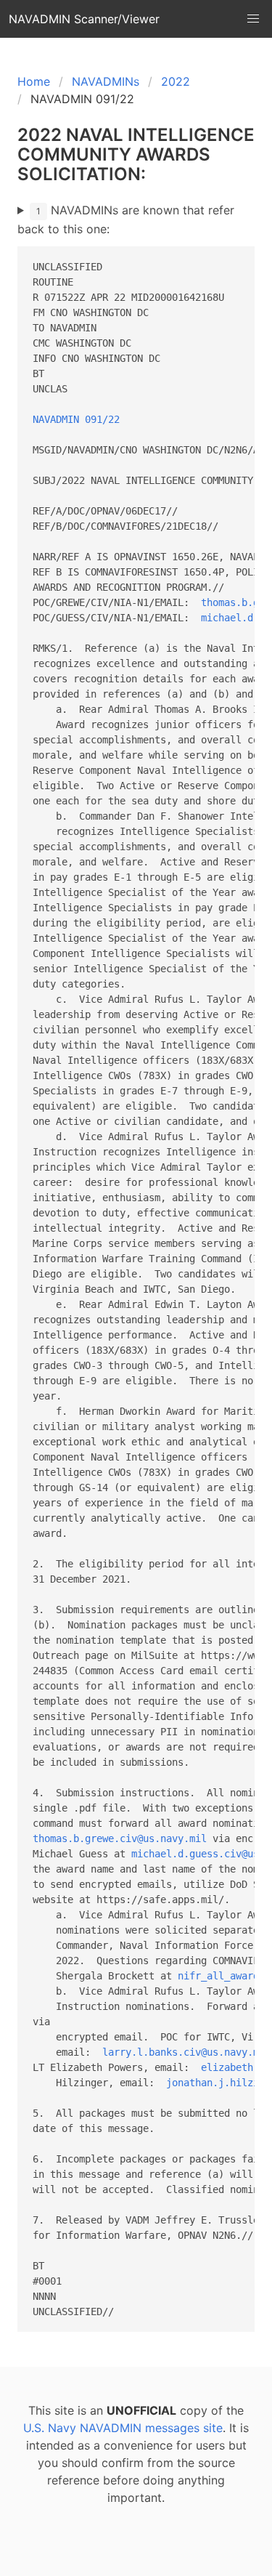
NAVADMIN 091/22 (76, 419)
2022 (176, 81)
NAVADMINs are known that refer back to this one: (126, 219)
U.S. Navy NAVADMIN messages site (123, 2428)
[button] (253, 19)
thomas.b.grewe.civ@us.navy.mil (120, 1838)
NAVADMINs (106, 81)
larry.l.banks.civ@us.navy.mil (186, 2052)
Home (34, 81)
